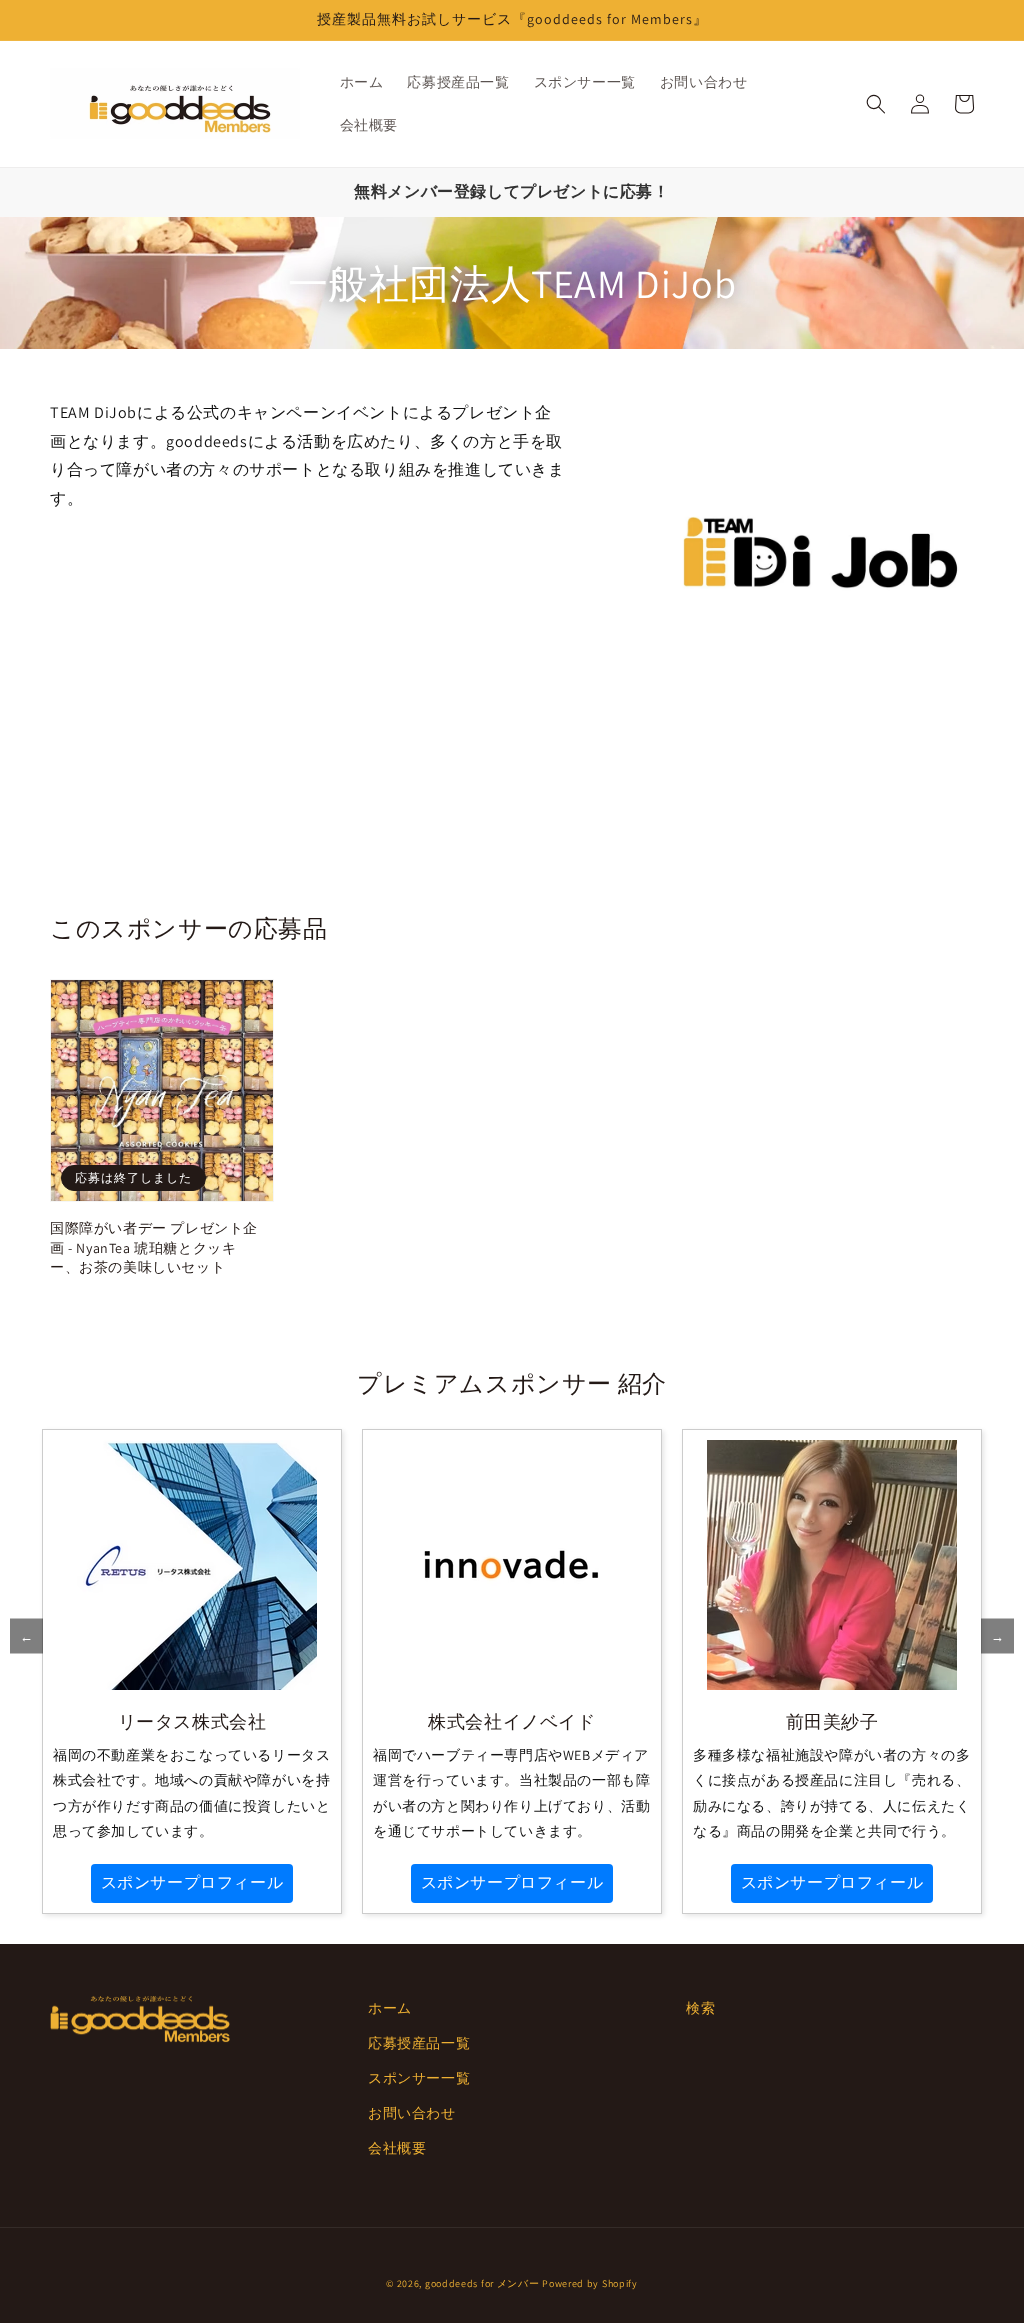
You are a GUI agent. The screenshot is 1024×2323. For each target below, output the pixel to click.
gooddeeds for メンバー (482, 2283)
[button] (876, 104)
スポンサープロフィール (192, 1882)
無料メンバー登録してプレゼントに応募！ (511, 191)
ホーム (390, 2008)
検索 (700, 2008)
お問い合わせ (412, 2113)
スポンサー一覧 (419, 2078)
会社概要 (397, 2148)
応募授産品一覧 (419, 2043)
